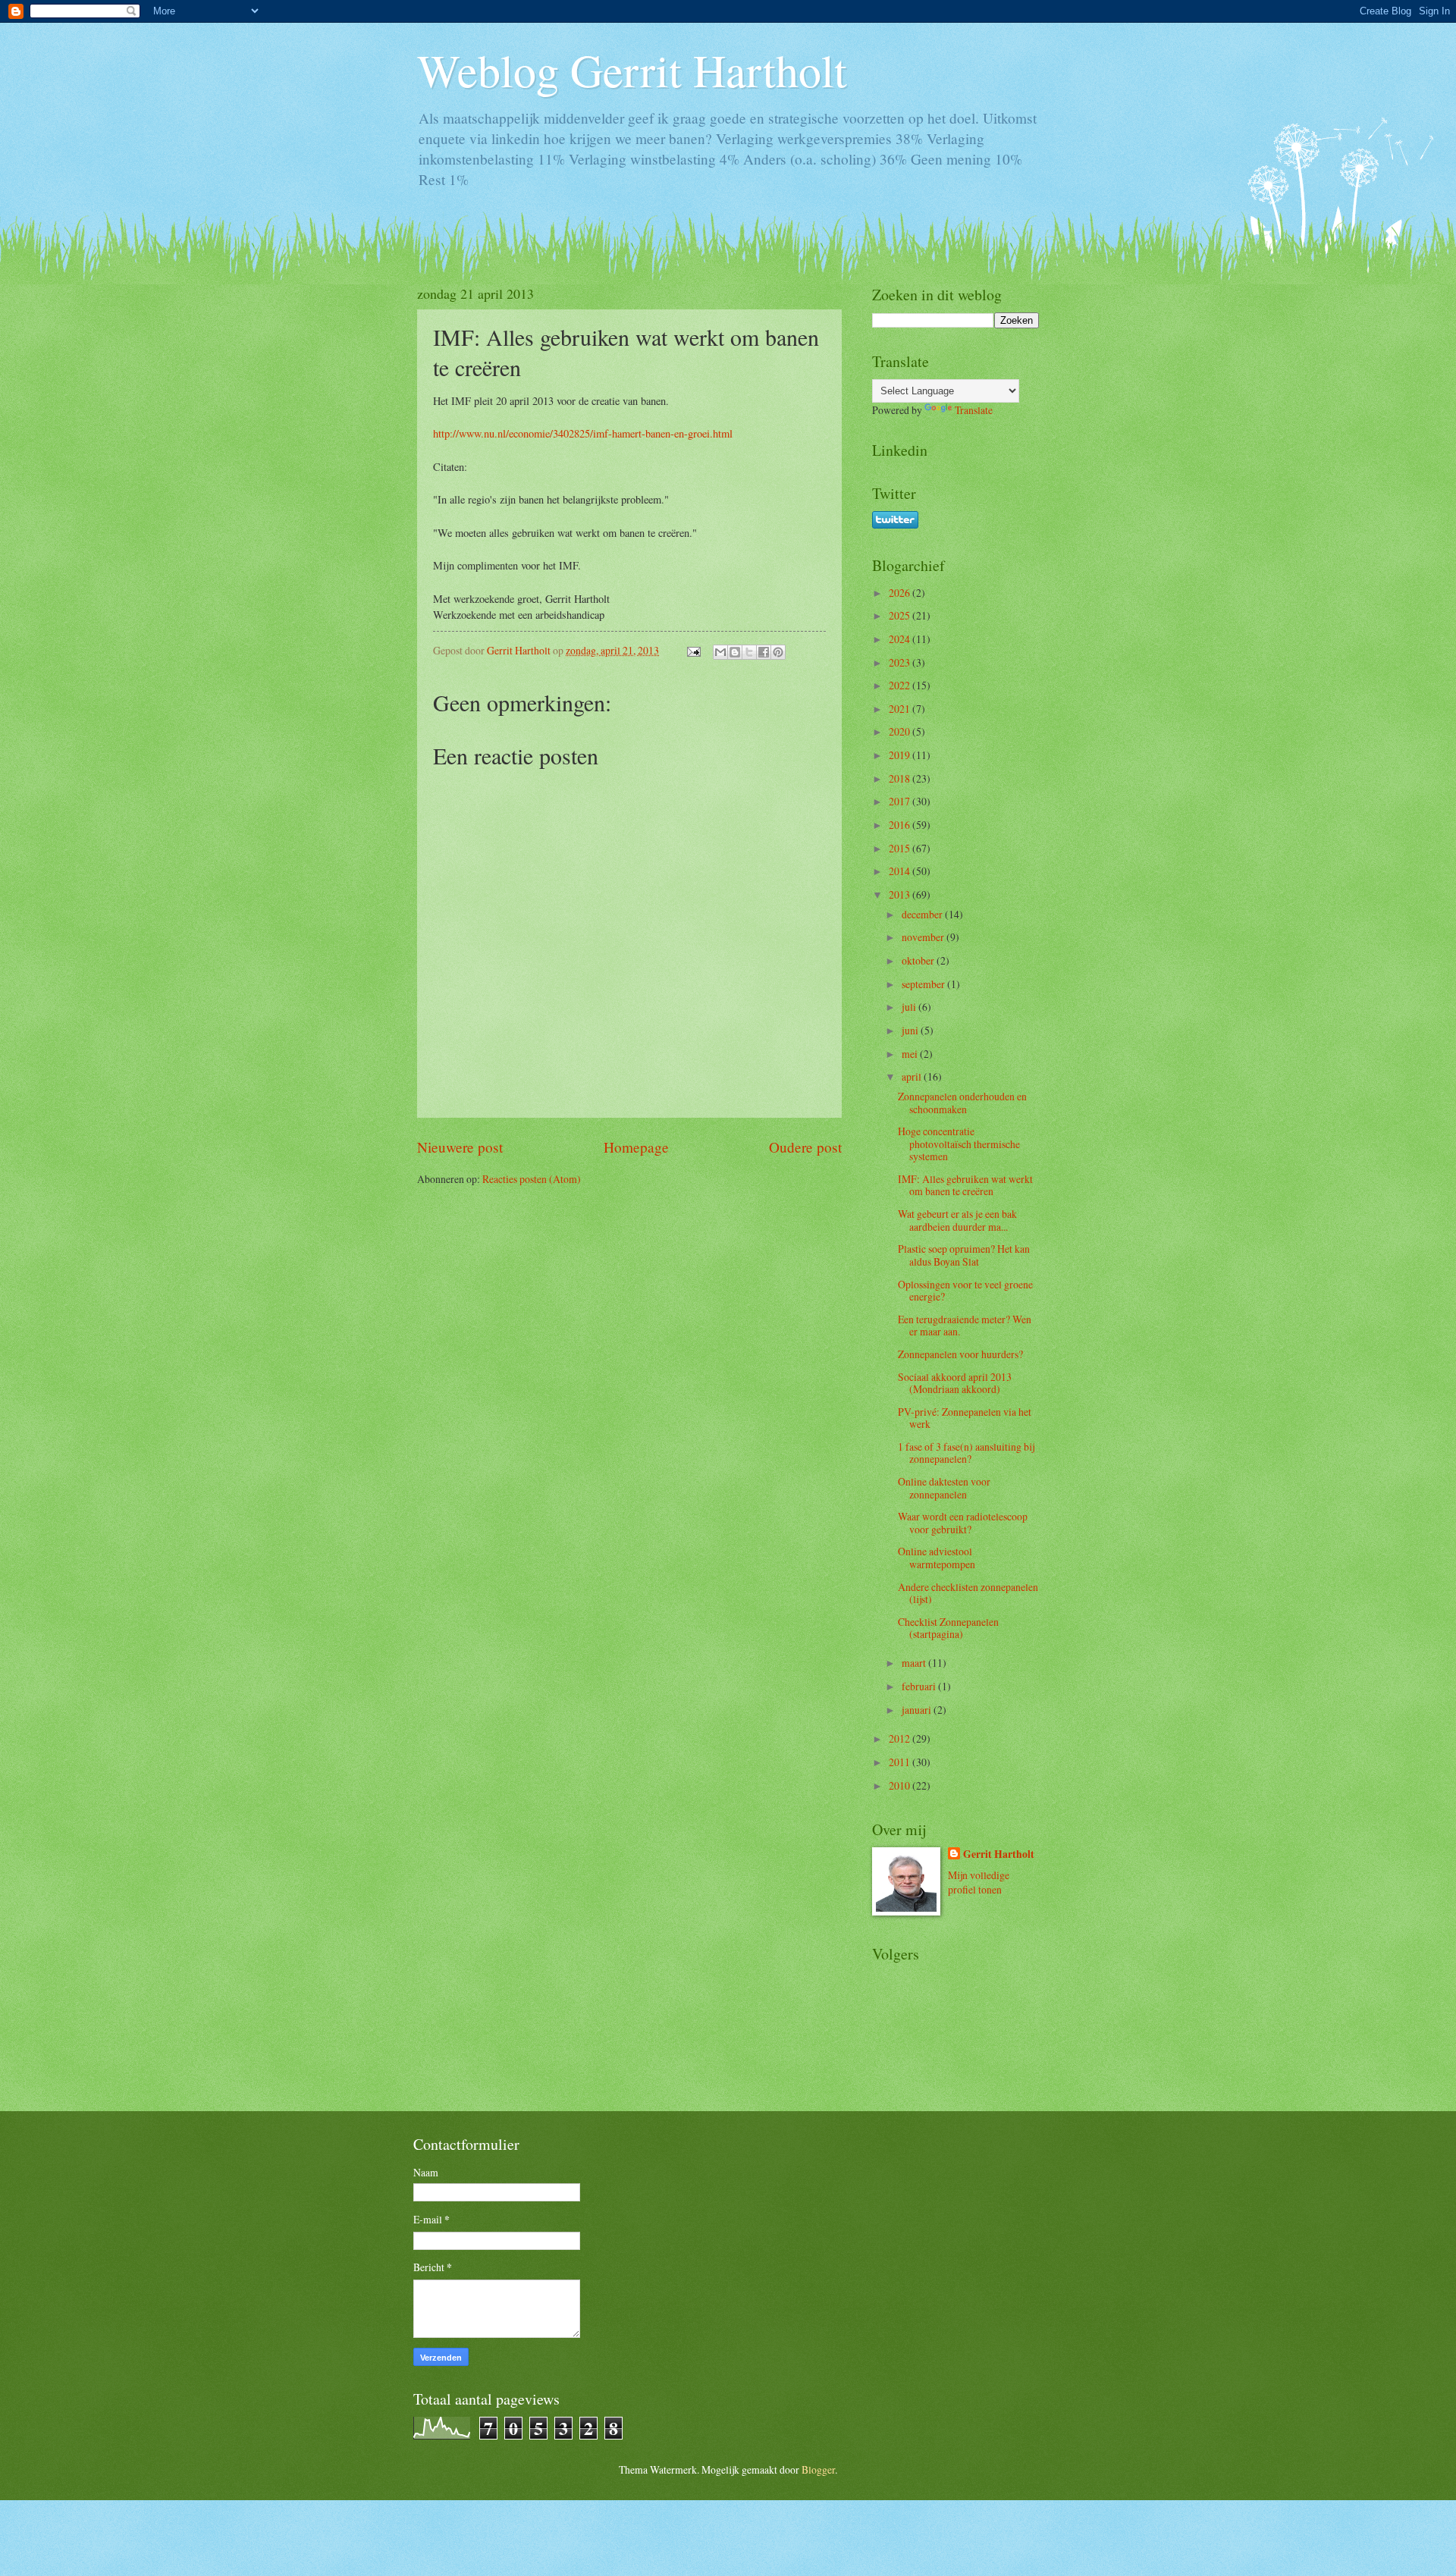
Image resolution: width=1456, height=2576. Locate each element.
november (924, 937)
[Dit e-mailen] (720, 652)
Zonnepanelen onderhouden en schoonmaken (962, 1103)
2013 (901, 894)
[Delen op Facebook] (764, 652)
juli (910, 1007)
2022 (901, 685)
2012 (901, 1738)
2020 (901, 731)
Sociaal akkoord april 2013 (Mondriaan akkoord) (955, 1383)
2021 (901, 709)
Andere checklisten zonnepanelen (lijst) (968, 1593)
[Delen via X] (749, 652)
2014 (901, 871)
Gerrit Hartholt (999, 1854)
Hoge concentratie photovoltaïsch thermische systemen (959, 1144)
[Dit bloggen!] (735, 652)
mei (911, 1054)
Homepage (636, 1147)
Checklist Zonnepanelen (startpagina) (948, 1628)
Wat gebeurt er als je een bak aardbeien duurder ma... (957, 1220)
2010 (901, 1785)
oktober (919, 960)
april (913, 1076)
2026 (901, 593)
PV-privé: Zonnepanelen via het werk (965, 1418)
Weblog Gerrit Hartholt (632, 70)
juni (911, 1030)
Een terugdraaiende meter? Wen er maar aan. (965, 1326)
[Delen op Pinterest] (778, 652)
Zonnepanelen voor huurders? (960, 1354)
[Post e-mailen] (693, 650)
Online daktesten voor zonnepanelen (944, 1488)
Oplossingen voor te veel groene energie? (965, 1291)
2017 (901, 801)
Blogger (818, 2469)
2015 (901, 848)
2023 (901, 662)
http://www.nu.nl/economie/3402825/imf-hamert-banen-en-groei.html (583, 433)
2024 (901, 639)
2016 (901, 825)
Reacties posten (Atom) (532, 1179)
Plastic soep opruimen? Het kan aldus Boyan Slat (964, 1255)
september (924, 984)
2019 (901, 755)
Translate (974, 410)
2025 (901, 615)
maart (915, 1663)
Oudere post (805, 1147)
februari (920, 1686)
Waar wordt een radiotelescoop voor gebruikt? (963, 1523)
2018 (901, 778)
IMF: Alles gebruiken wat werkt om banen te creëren (965, 1185)
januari (918, 1710)
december (923, 914)
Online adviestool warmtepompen (937, 1558)
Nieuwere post (460, 1147)
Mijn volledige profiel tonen (979, 1882)
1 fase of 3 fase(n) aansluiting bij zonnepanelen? (966, 1453)
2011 (901, 1762)
